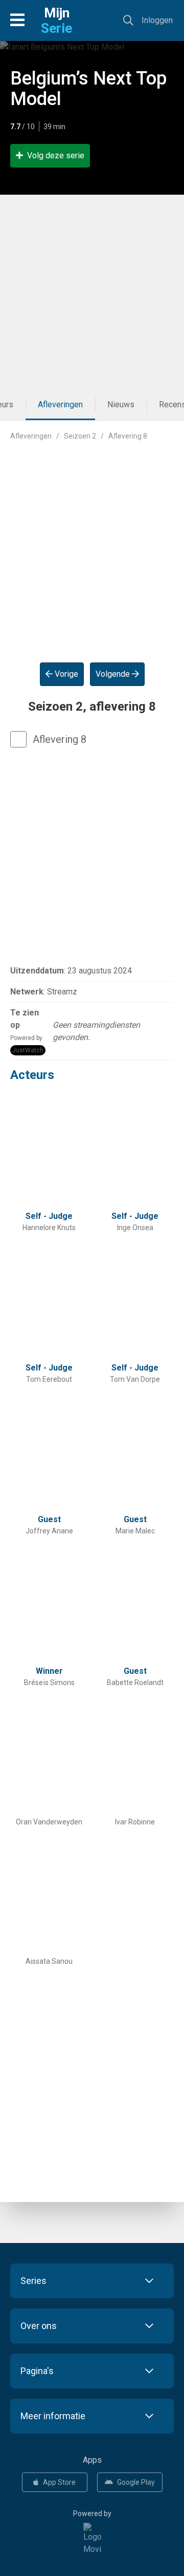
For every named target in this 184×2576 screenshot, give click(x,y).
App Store (59, 2482)
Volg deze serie (56, 155)
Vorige (65, 674)
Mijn (56, 20)
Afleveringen (60, 404)
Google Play (136, 2482)
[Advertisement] (92, 292)
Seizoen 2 (80, 436)
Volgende (114, 674)
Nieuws (121, 404)
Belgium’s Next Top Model (88, 89)
